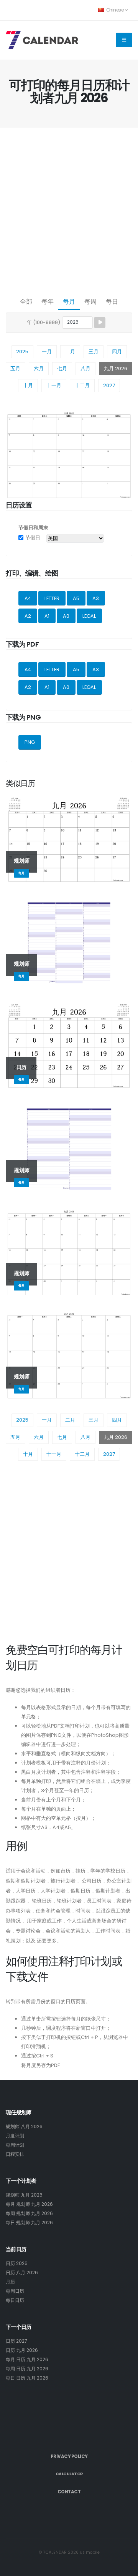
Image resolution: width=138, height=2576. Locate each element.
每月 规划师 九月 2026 (29, 2204)
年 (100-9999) (44, 322)
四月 (117, 352)
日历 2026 (17, 2263)
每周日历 (15, 2291)
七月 (62, 368)
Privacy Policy (69, 2456)
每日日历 (15, 2300)
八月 (85, 368)
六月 (39, 368)
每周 (90, 302)
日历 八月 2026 (22, 2273)
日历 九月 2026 (22, 2350)
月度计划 (15, 2136)
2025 (22, 352)
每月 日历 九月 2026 (27, 2360)
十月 (28, 385)
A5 (76, 598)
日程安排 (15, 2154)
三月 (94, 352)
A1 (47, 616)
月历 (10, 2282)
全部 (26, 302)
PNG (30, 742)
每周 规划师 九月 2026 (29, 2213)
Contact (69, 2492)
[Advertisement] (69, 210)
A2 (28, 616)
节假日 (33, 538)
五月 (15, 368)
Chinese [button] (115, 10)
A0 (66, 616)
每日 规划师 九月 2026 (29, 2223)
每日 (112, 302)
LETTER (52, 598)
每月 (69, 302)
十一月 (54, 385)
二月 (70, 352)
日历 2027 (16, 2341)
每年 (48, 302)
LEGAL (89, 616)
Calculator (69, 2474)
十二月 (82, 385)
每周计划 (15, 2145)
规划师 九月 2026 (24, 2195)
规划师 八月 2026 (24, 2127)
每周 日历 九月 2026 (27, 2369)
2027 (109, 385)
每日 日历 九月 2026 (27, 2378)
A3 (96, 598)
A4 (28, 598)
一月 (47, 352)
